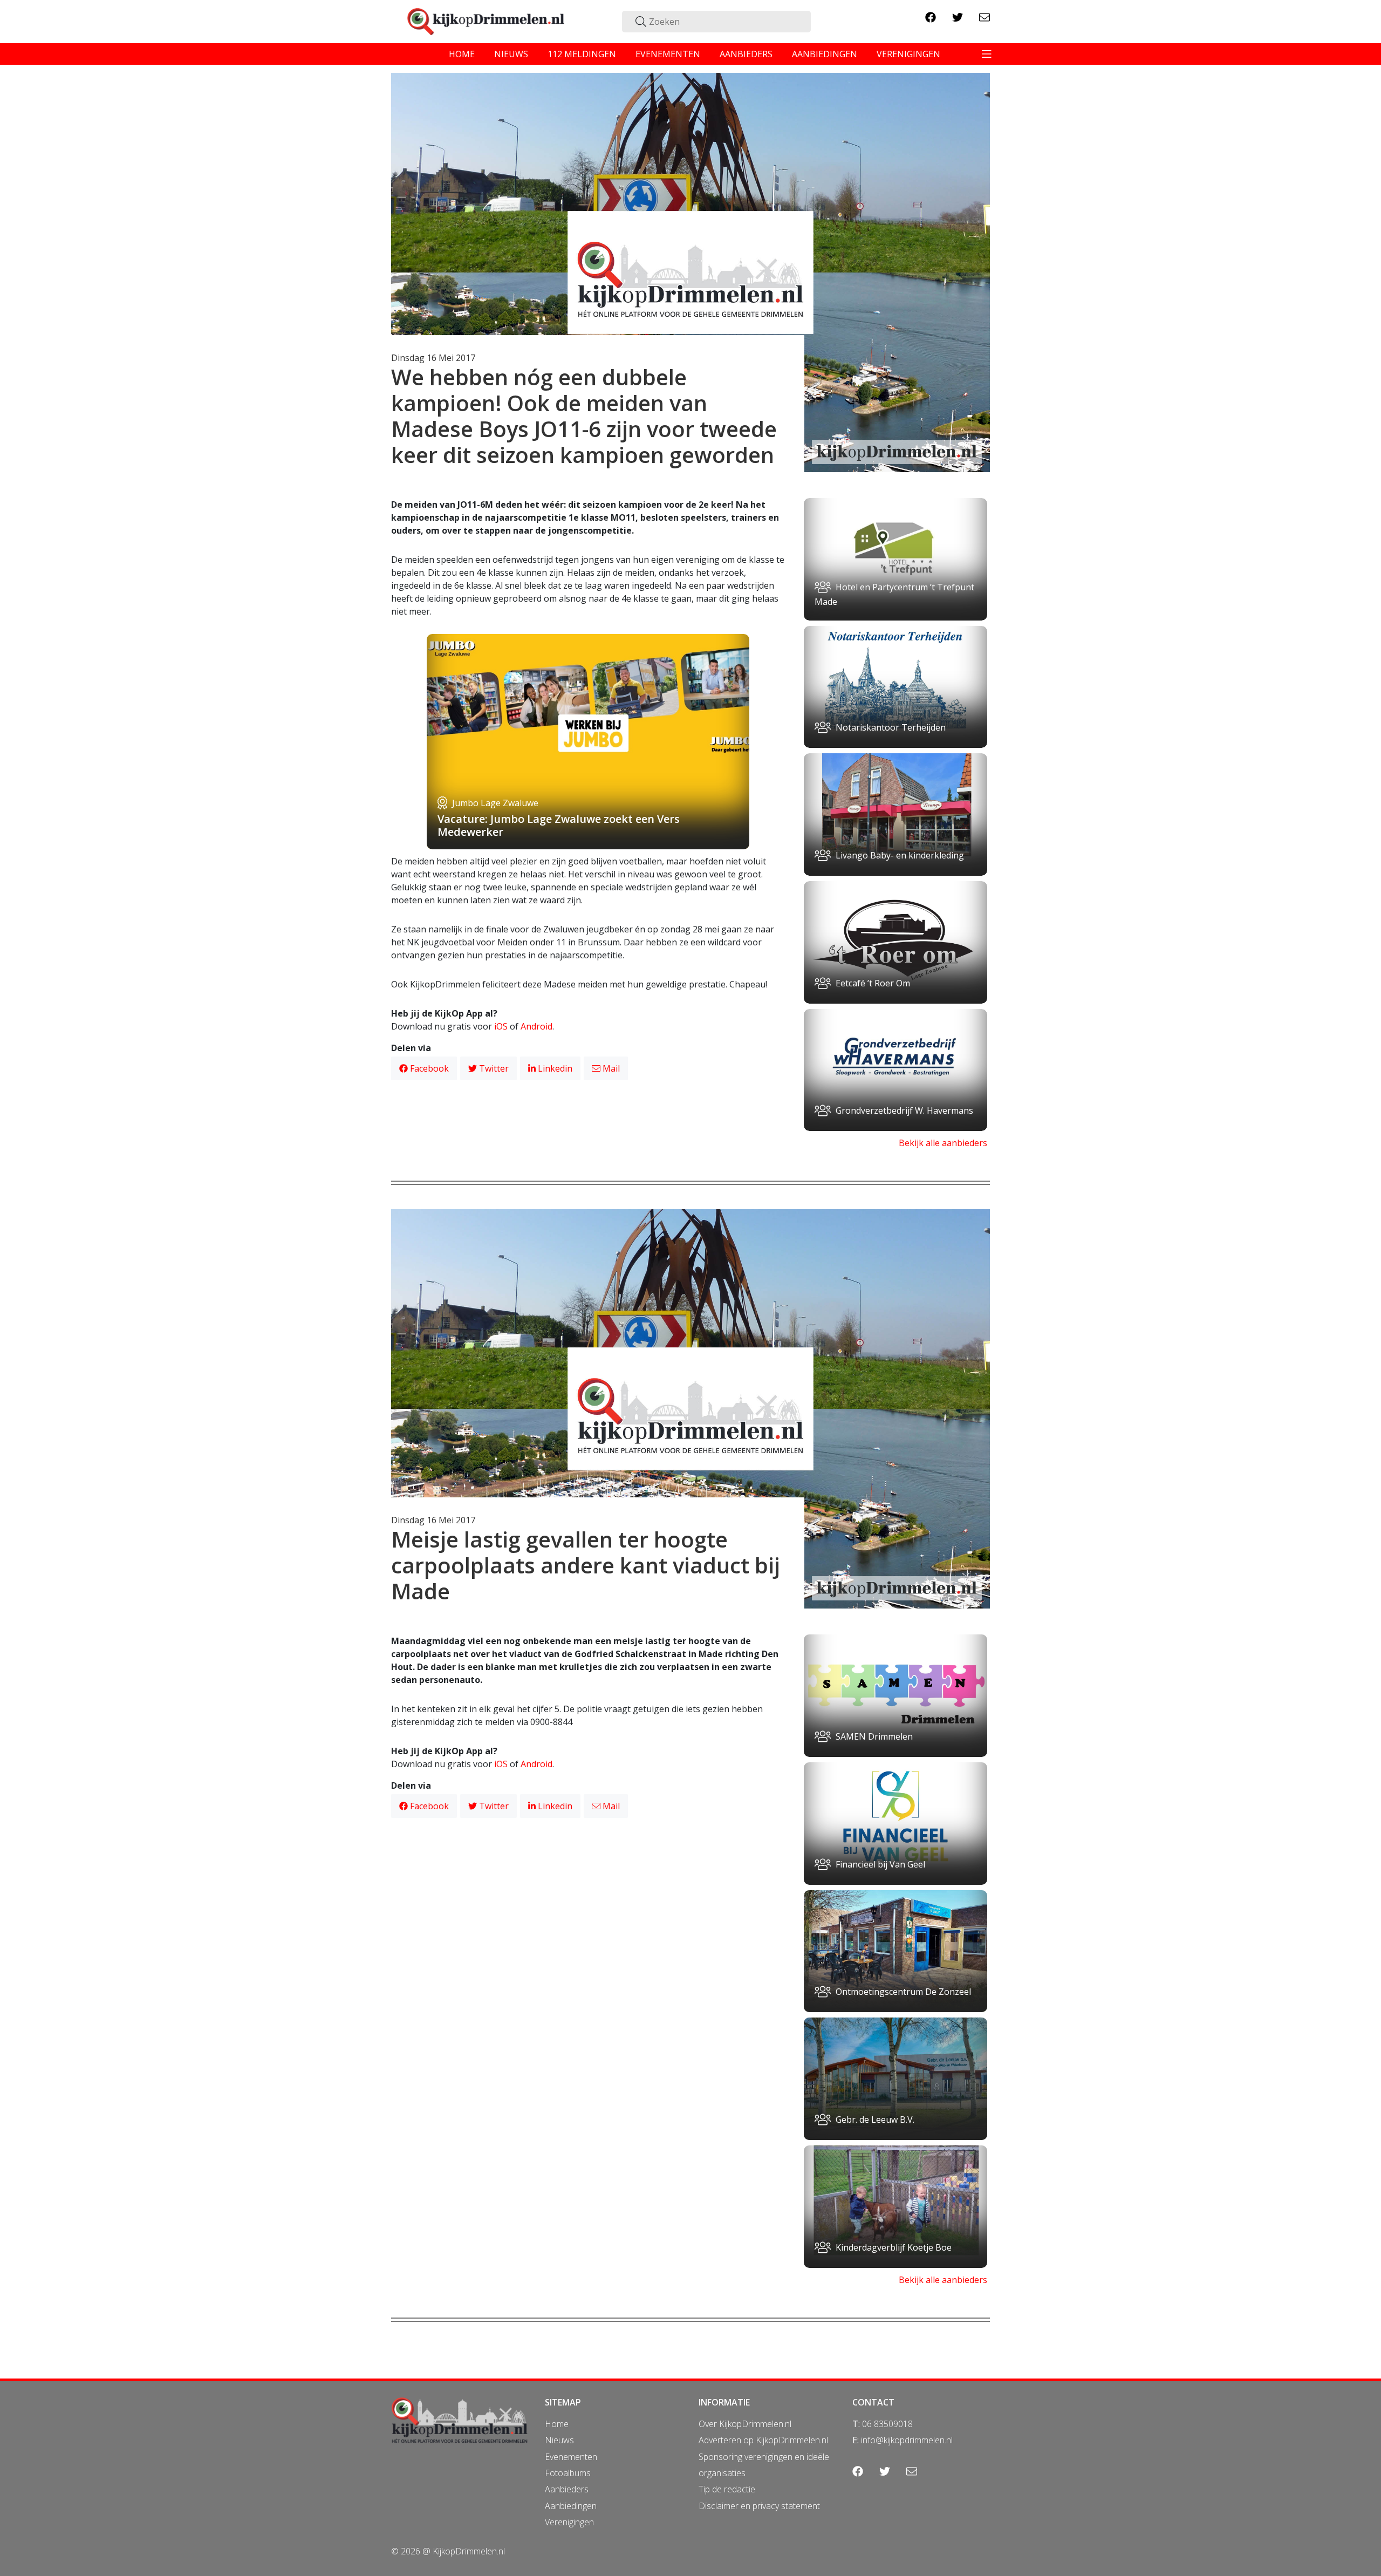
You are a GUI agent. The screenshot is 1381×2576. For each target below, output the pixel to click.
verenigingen (908, 54)
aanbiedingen (825, 54)
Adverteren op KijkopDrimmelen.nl (763, 2440)
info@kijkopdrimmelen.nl (907, 2440)
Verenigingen (569, 2522)
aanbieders (746, 54)
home (462, 54)
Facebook (428, 1068)
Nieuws (559, 2440)
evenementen (668, 54)
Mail (610, 1068)
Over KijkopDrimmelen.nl (745, 2424)
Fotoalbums (568, 2473)
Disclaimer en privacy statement (759, 2506)
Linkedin (554, 1068)
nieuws (511, 54)
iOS (501, 1026)
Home (557, 2424)
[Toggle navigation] (987, 54)
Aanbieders (567, 2489)
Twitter (493, 1068)
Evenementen (571, 2457)
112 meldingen (582, 54)
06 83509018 (887, 2424)
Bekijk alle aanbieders (943, 1143)
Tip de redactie (727, 2489)
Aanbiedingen (571, 2506)
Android (536, 1026)
